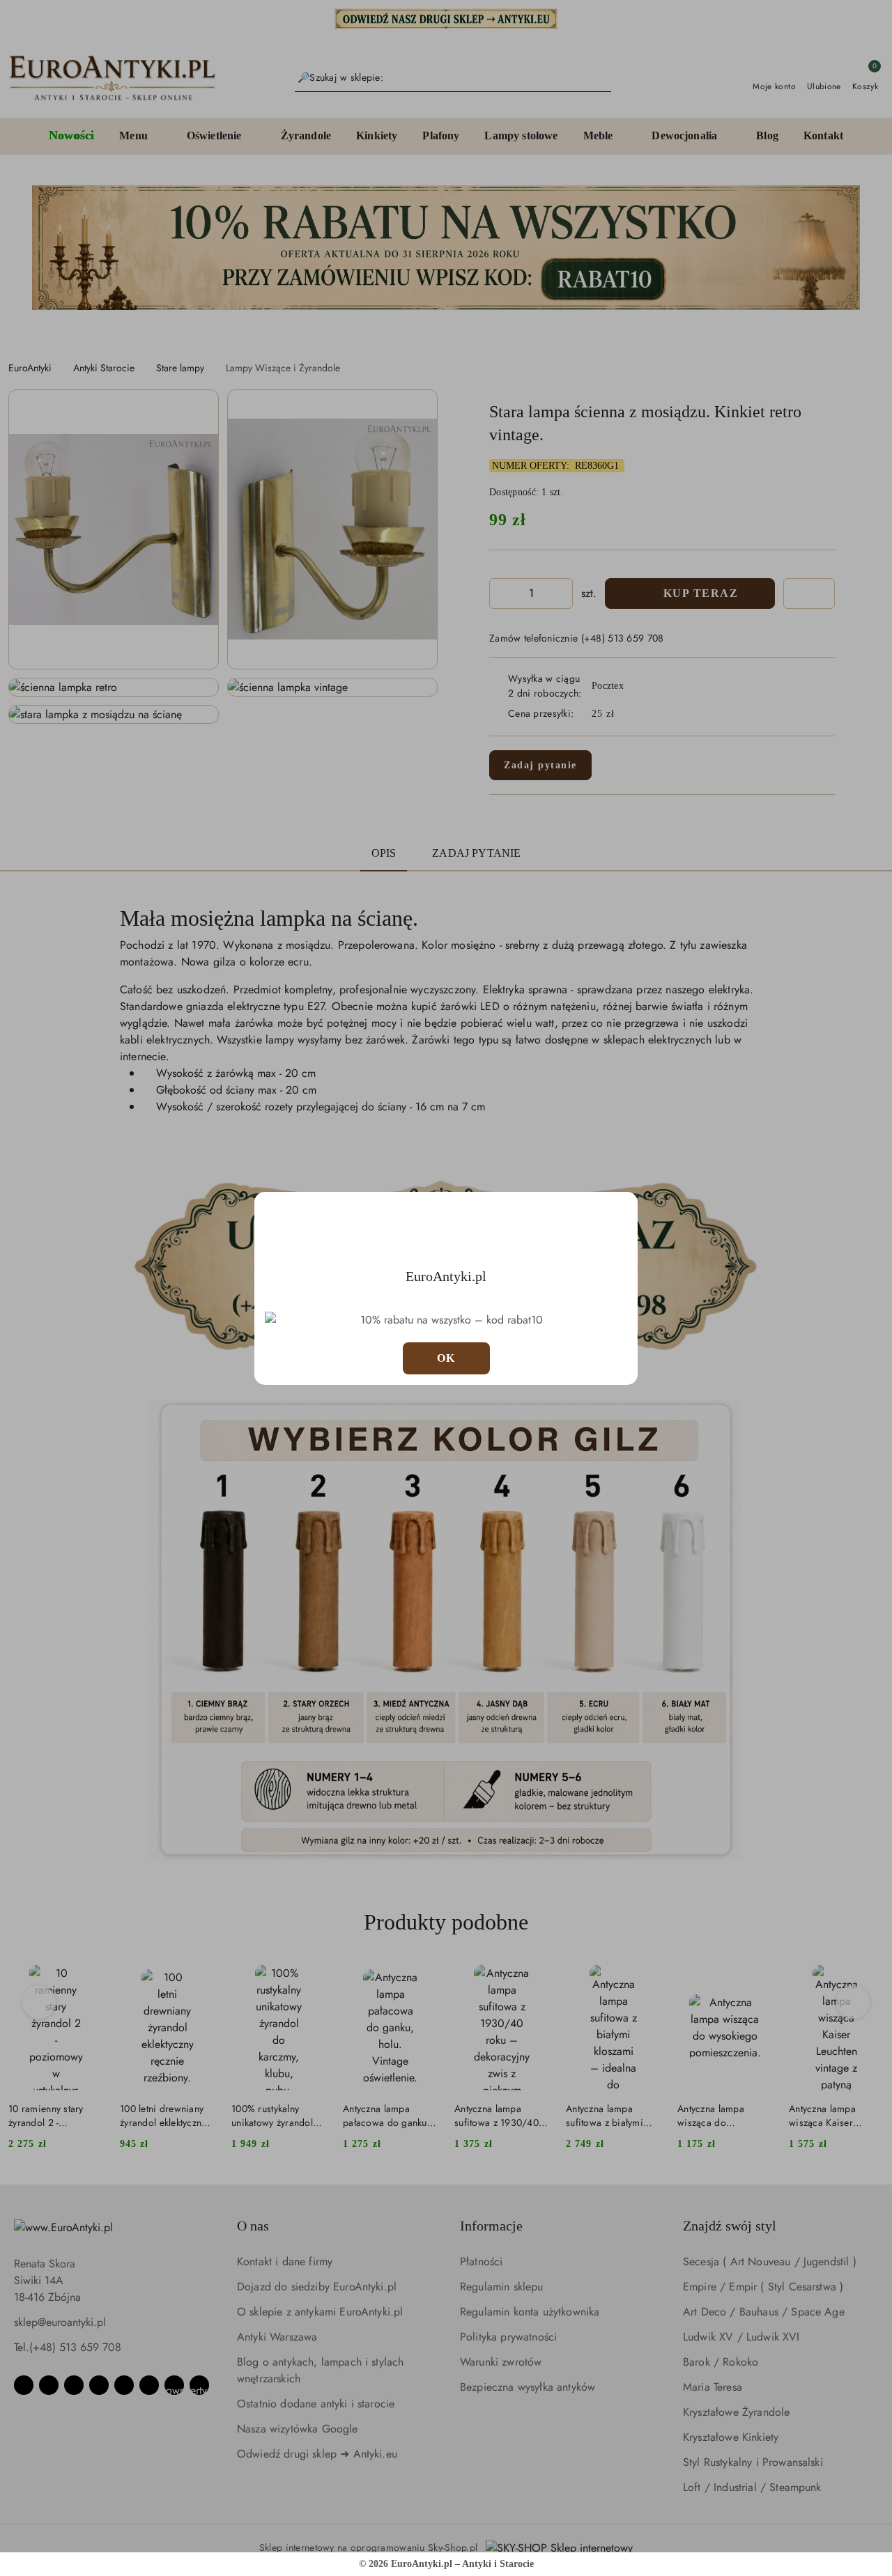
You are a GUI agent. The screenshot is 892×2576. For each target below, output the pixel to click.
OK (446, 1358)
